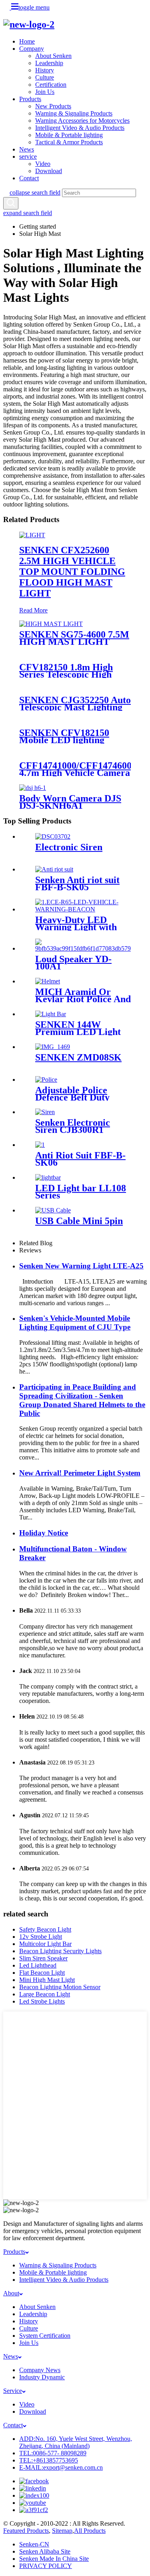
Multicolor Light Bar (45, 1944)
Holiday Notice (44, 1533)
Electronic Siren (69, 847)
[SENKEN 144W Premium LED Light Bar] (51, 1014)
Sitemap (62, 2531)
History (45, 70)
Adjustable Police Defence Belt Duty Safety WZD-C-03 (72, 1097)
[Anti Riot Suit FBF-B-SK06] (40, 1145)
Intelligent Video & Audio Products (80, 128)
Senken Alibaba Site (45, 2551)
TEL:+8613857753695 (49, 2460)
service (28, 157)
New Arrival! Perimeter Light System (80, 1473)
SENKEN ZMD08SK (78, 1057)
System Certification (45, 2336)
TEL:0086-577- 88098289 (53, 2453)
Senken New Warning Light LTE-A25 (81, 1266)
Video (43, 164)
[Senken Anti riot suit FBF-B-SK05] (54, 869)
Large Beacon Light (45, 1994)
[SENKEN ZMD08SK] (53, 1047)
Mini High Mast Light (47, 1980)
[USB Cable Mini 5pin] (53, 1210)
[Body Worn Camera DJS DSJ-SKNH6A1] (33, 788)
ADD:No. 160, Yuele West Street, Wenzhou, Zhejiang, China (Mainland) (76, 2442)
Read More (33, 610)
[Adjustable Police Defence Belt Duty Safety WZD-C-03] (46, 1080)
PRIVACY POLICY (46, 2566)
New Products (53, 106)
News (27, 149)
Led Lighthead (38, 1965)
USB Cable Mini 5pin (79, 1221)
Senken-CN (34, 2544)
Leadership (49, 63)
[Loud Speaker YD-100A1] (83, 948)
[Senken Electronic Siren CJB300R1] (45, 1112)
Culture (45, 77)
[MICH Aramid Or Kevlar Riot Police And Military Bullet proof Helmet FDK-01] (48, 981)
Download (49, 171)
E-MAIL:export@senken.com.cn (61, 2467)
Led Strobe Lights (42, 2001)
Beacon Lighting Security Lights (60, 1951)
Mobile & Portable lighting (69, 135)
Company (32, 49)
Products (30, 99)
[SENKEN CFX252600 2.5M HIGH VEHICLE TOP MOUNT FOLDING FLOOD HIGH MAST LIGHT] (32, 535)
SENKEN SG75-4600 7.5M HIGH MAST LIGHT (74, 638)
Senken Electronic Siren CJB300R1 (73, 1126)
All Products (90, 2531)
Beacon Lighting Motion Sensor (60, 1987)
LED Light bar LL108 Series (81, 1192)
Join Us (45, 92)
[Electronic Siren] (53, 836)
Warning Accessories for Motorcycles (82, 121)
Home (27, 41)
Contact (29, 178)
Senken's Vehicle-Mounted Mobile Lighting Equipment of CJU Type (75, 1323)
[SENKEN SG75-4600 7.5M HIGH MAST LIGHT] (51, 624)
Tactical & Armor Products (69, 142)
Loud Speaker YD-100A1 (73, 963)
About (11, 2293)
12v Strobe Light (41, 1937)
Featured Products (26, 2531)
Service (13, 2391)
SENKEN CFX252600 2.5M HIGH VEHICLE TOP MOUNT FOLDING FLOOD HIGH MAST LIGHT (72, 572)
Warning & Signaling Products (74, 113)
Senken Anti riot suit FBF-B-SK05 (77, 883)
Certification (51, 85)
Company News (40, 2370)
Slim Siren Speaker (43, 1958)
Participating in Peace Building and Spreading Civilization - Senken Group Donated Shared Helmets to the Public (82, 1400)
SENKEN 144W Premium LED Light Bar (78, 1032)
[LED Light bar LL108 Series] (48, 1177)
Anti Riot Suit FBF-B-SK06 (80, 1159)
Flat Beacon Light (42, 1973)
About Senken (53, 56)
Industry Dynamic (42, 2377)
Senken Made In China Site (54, 2559)
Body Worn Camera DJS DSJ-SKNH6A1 (70, 802)
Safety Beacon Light (45, 1929)
